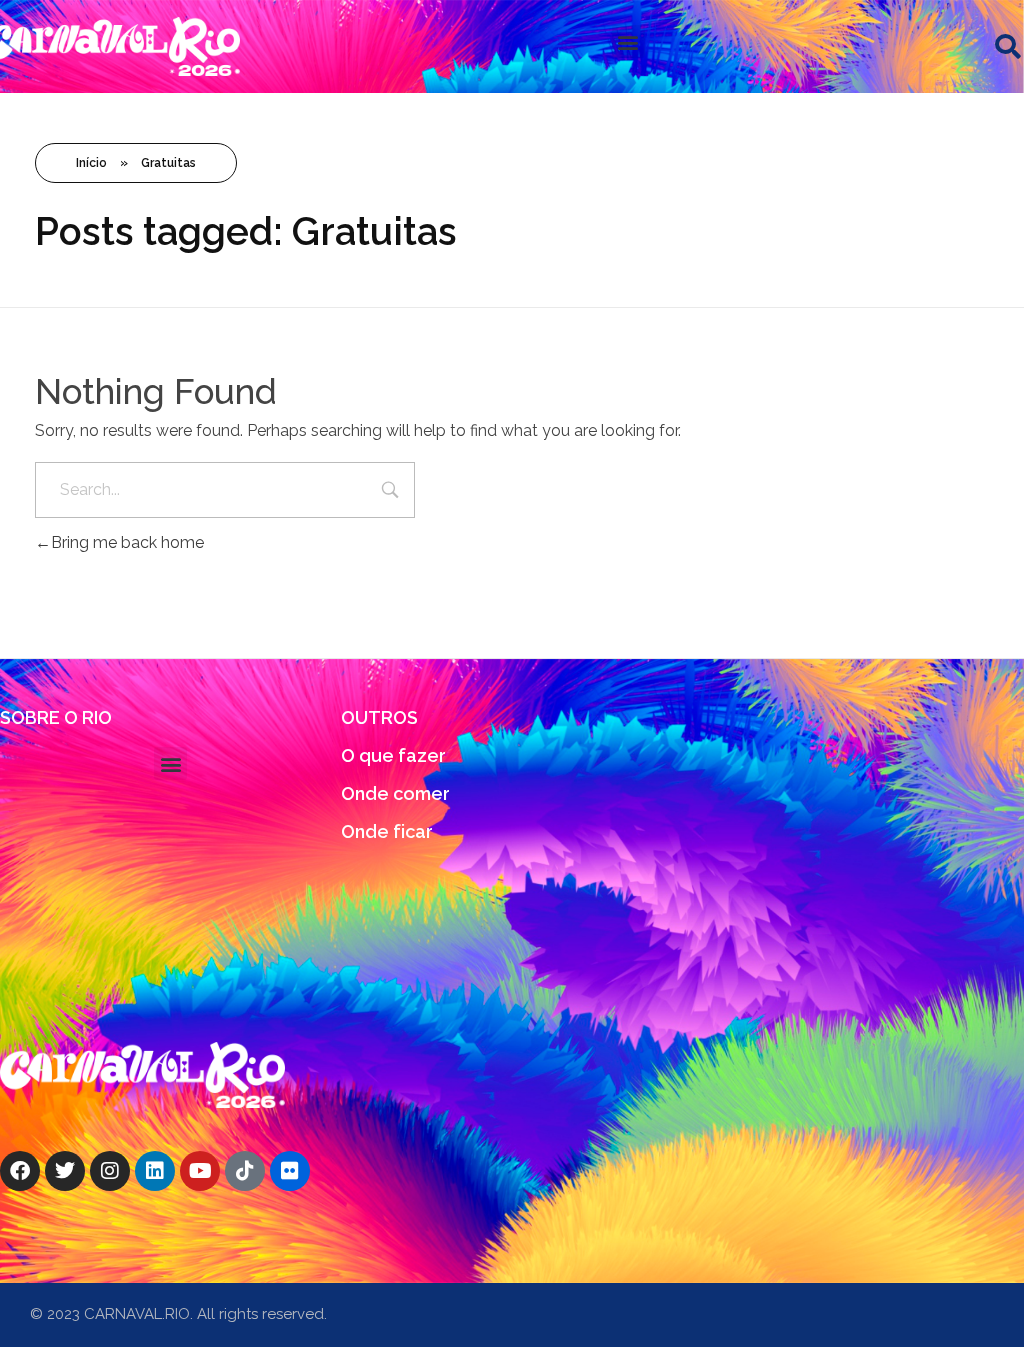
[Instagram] (110, 1171)
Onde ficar (387, 831)
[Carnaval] (142, 1075)
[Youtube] (200, 1171)
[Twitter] (65, 1171)
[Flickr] (290, 1171)
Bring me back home (127, 542)
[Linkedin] (155, 1171)
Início (91, 163)
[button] (628, 41)
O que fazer (393, 755)
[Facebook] (20, 1171)
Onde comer (395, 793)
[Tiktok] (245, 1171)
